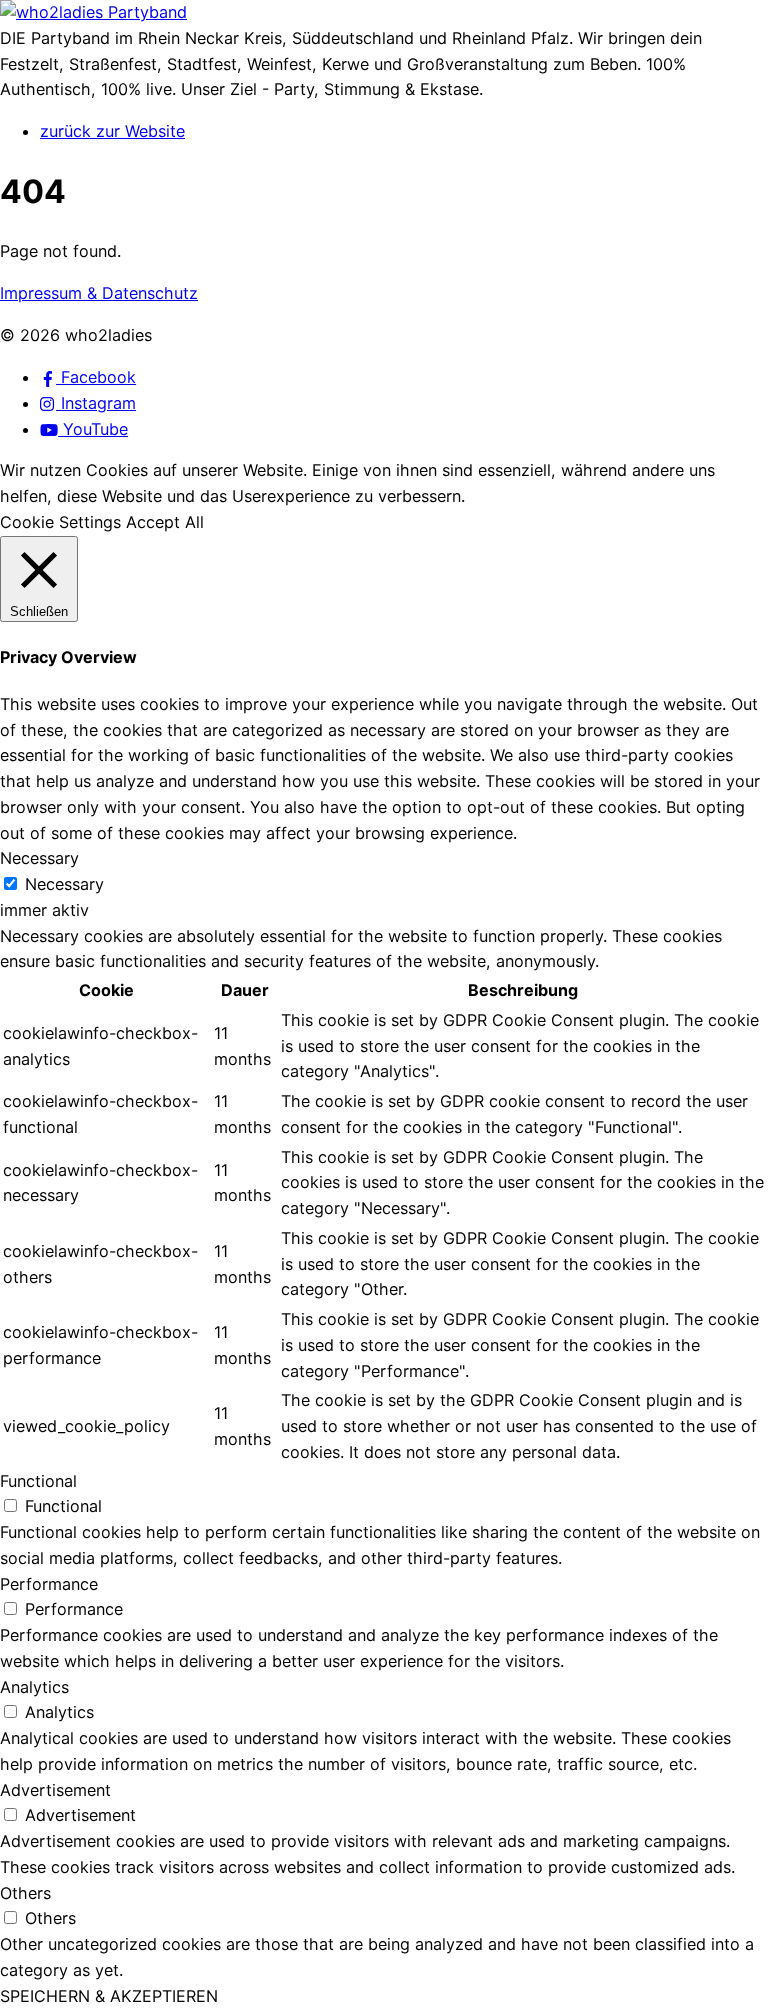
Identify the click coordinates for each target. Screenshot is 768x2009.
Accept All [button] (165, 522)
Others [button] (25, 1893)
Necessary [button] (39, 858)
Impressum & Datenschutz (99, 293)
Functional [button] (38, 1481)
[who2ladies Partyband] (93, 12)
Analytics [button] (34, 1687)
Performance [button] (49, 1584)
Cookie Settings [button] (60, 522)
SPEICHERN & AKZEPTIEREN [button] (109, 1996)
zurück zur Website (112, 131)
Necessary (64, 884)
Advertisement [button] (55, 1790)
